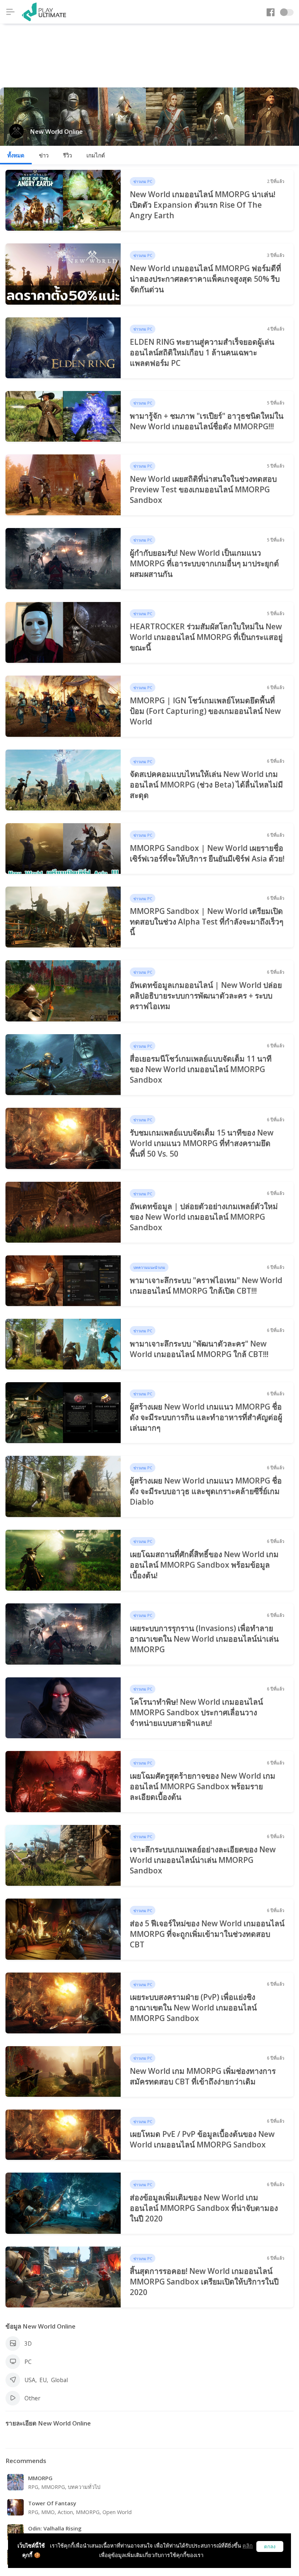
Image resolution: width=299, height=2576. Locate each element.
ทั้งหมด (16, 155)
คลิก (248, 2546)
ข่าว (44, 155)
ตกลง (270, 2547)
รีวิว (67, 155)
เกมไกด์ (96, 155)
